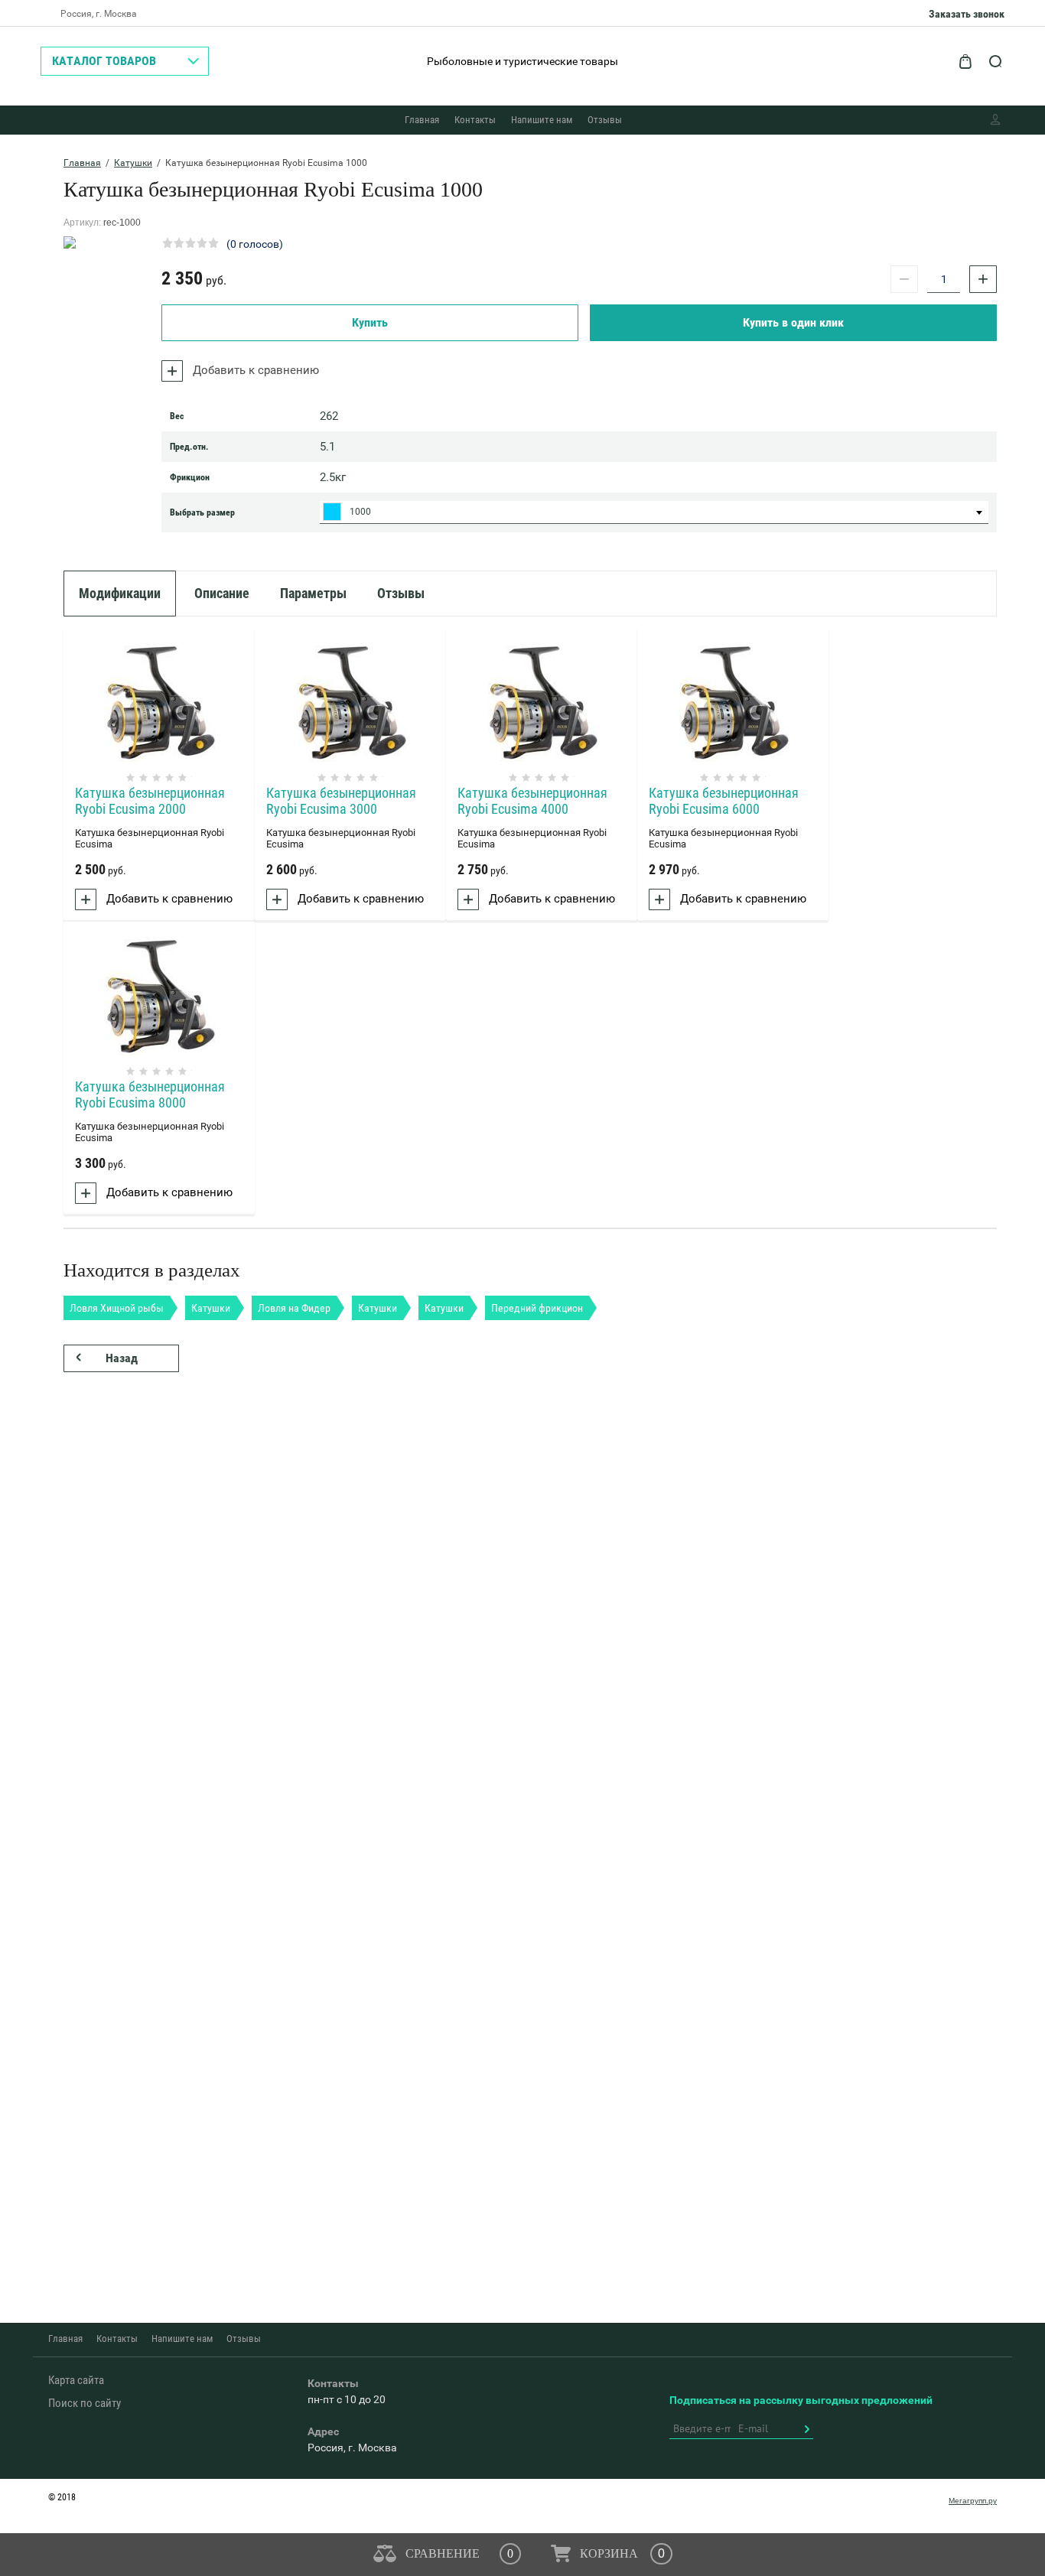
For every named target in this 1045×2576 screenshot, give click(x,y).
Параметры (313, 593)
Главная (422, 120)
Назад (122, 1358)
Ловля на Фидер (294, 1308)
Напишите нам (542, 120)
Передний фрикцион (537, 1308)
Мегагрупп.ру (973, 2501)
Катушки (133, 163)
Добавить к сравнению (254, 370)
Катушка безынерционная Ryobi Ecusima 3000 (341, 801)
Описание (222, 593)
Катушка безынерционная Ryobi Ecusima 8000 (150, 1094)
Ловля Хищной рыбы (117, 1308)
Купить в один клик (793, 322)
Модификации (120, 593)
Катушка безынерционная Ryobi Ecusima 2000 (150, 801)
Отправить (806, 2429)
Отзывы (605, 120)
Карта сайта (76, 2380)
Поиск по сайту (85, 2403)
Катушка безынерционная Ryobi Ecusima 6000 (724, 801)
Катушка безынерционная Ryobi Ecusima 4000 (532, 801)
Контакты (475, 120)
